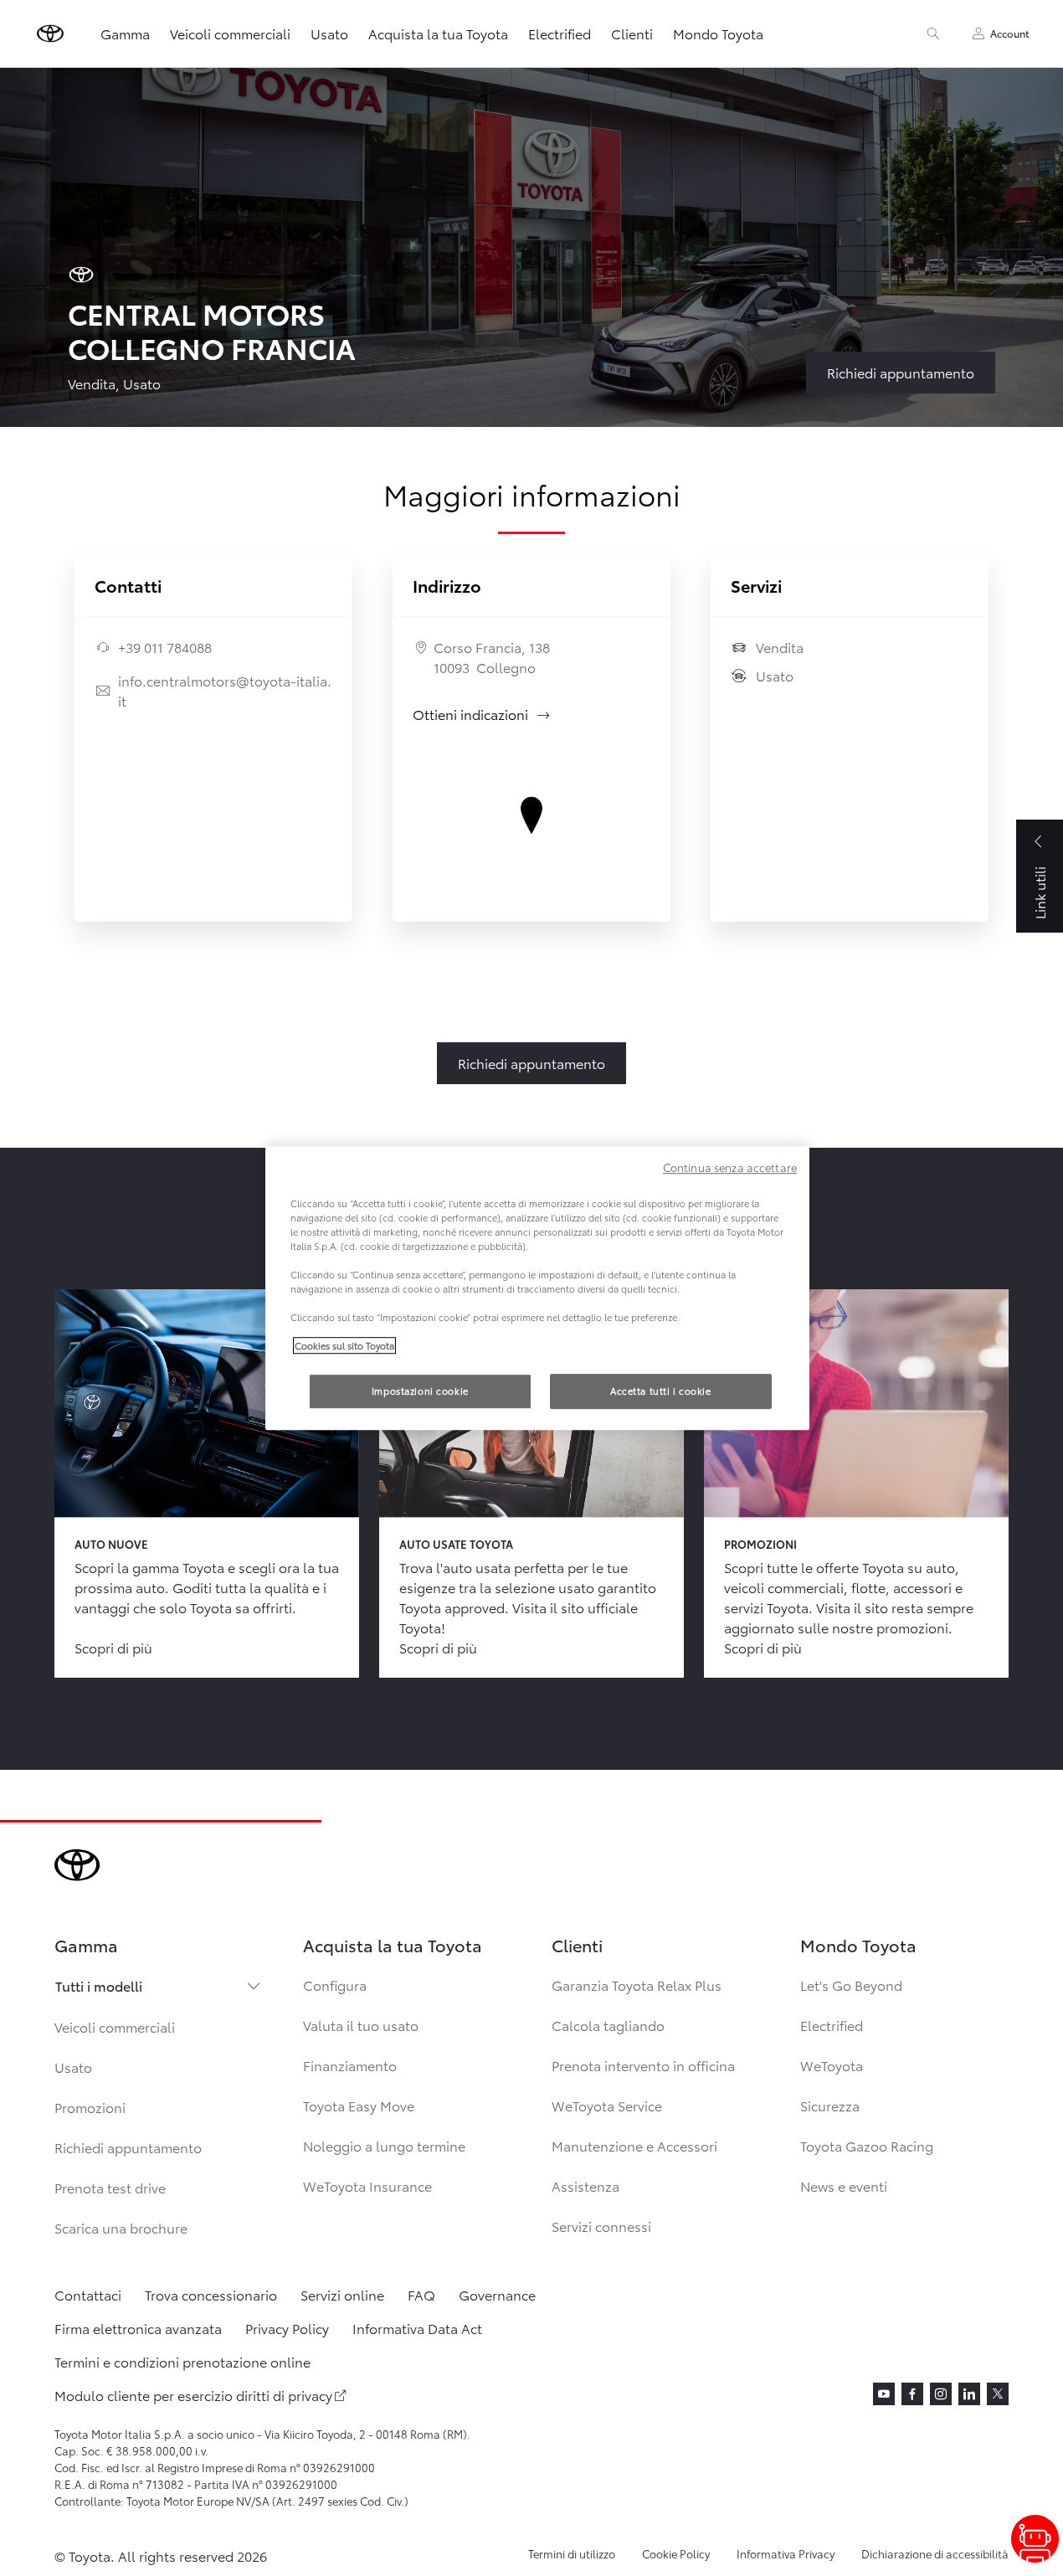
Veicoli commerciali (230, 33)
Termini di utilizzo (572, 2553)
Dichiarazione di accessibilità (935, 2553)
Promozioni (90, 2107)
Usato (329, 33)
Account (1010, 33)
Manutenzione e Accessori (634, 2145)
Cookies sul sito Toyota (344, 1345)
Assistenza (585, 2185)
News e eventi (844, 2185)
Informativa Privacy (786, 2553)
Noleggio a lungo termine (384, 2145)
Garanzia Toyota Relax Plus (637, 1985)
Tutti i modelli (99, 1985)
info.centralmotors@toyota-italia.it (225, 690)
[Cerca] (933, 33)
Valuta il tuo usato (361, 2025)
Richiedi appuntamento (128, 2147)
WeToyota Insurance (367, 2185)
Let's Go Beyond (851, 1985)
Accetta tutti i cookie (661, 1391)
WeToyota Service (607, 2105)
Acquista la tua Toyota (438, 33)
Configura (335, 1985)
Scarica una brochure (121, 2227)
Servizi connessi (601, 2226)
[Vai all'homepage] (50, 33)
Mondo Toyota (718, 33)
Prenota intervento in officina (643, 2065)
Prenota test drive (110, 2187)
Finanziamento (350, 2065)
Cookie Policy (676, 2553)
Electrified (560, 33)
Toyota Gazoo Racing (867, 2145)
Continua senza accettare (730, 1167)
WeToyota (832, 2065)
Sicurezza (830, 2105)
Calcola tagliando (608, 2025)
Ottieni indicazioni (482, 714)
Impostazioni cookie (420, 1391)
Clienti (632, 33)
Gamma (125, 33)
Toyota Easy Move (359, 2105)
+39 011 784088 (165, 647)
